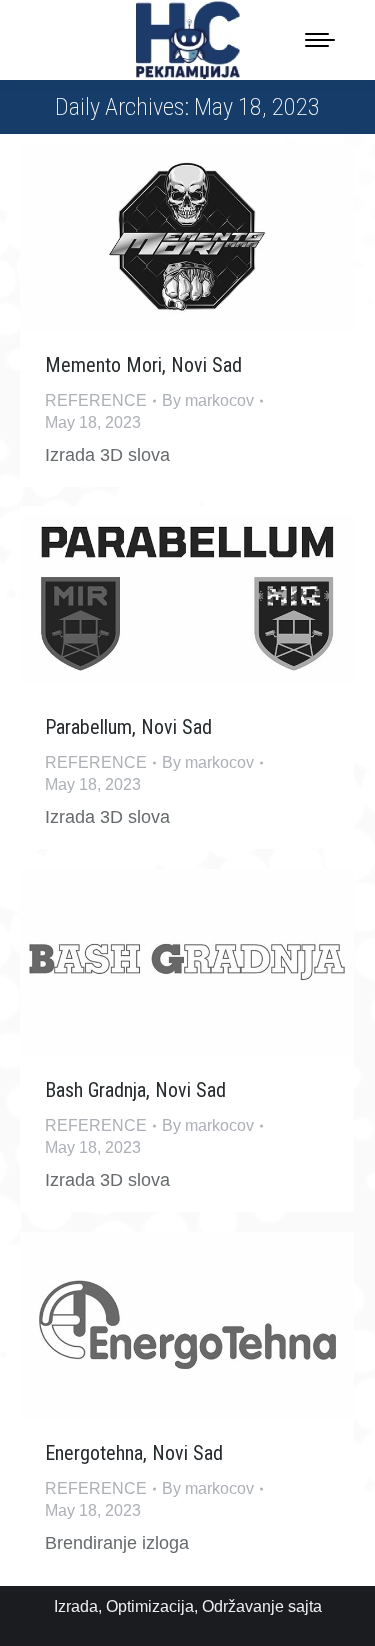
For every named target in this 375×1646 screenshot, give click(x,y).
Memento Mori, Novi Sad (143, 365)
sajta (305, 1606)
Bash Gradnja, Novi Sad (135, 1090)
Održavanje (243, 1606)
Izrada (76, 1606)
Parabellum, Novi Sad (128, 727)
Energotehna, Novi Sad (134, 1453)
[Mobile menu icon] (320, 40)
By (208, 400)
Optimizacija (150, 1606)
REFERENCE (96, 400)
